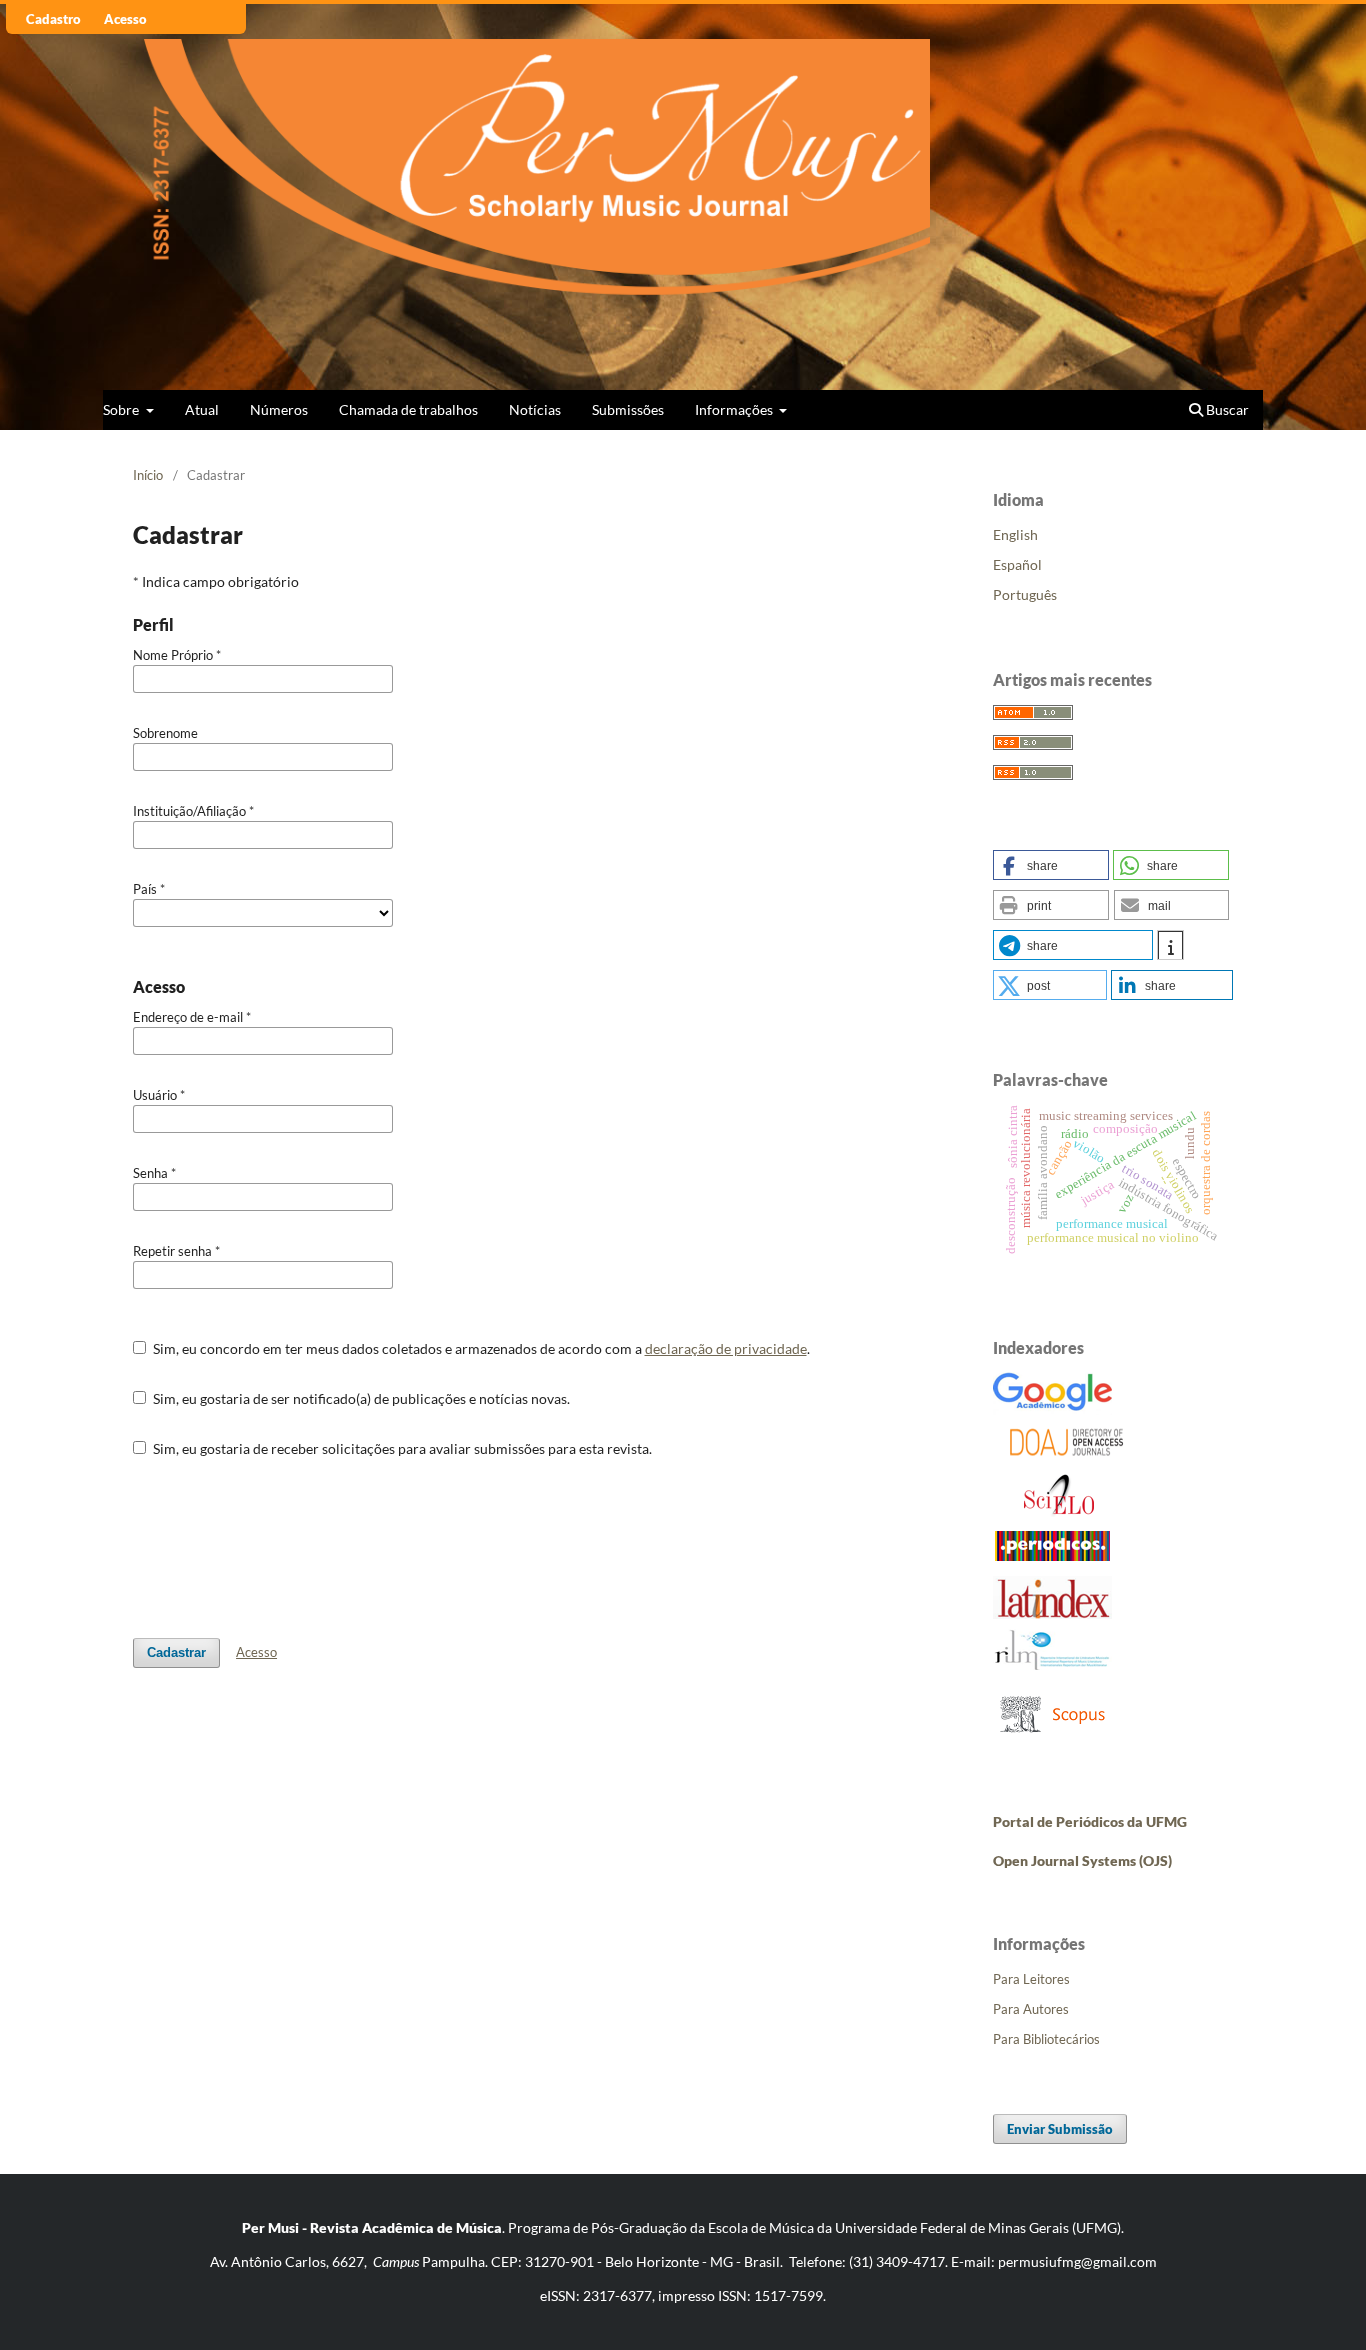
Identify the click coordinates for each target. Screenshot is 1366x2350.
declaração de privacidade (726, 1348)
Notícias (535, 409)
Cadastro (53, 19)
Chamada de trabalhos (408, 409)
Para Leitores (1031, 1979)
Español (1017, 564)
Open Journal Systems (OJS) (1082, 1860)
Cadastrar (176, 1652)
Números (279, 409)
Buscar (1226, 409)
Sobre (122, 409)
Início (148, 475)
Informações (735, 409)
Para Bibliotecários (1046, 2039)
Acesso (125, 19)
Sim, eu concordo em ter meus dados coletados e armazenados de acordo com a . (480, 1348)
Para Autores (1031, 2009)
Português (1025, 594)
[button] (1051, 865)
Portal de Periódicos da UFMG (1090, 1821)
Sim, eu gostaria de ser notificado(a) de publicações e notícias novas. (360, 1398)
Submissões (628, 409)
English (1015, 534)
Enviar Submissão (1060, 2129)
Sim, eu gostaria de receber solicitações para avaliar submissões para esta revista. (401, 1448)
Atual (202, 409)
